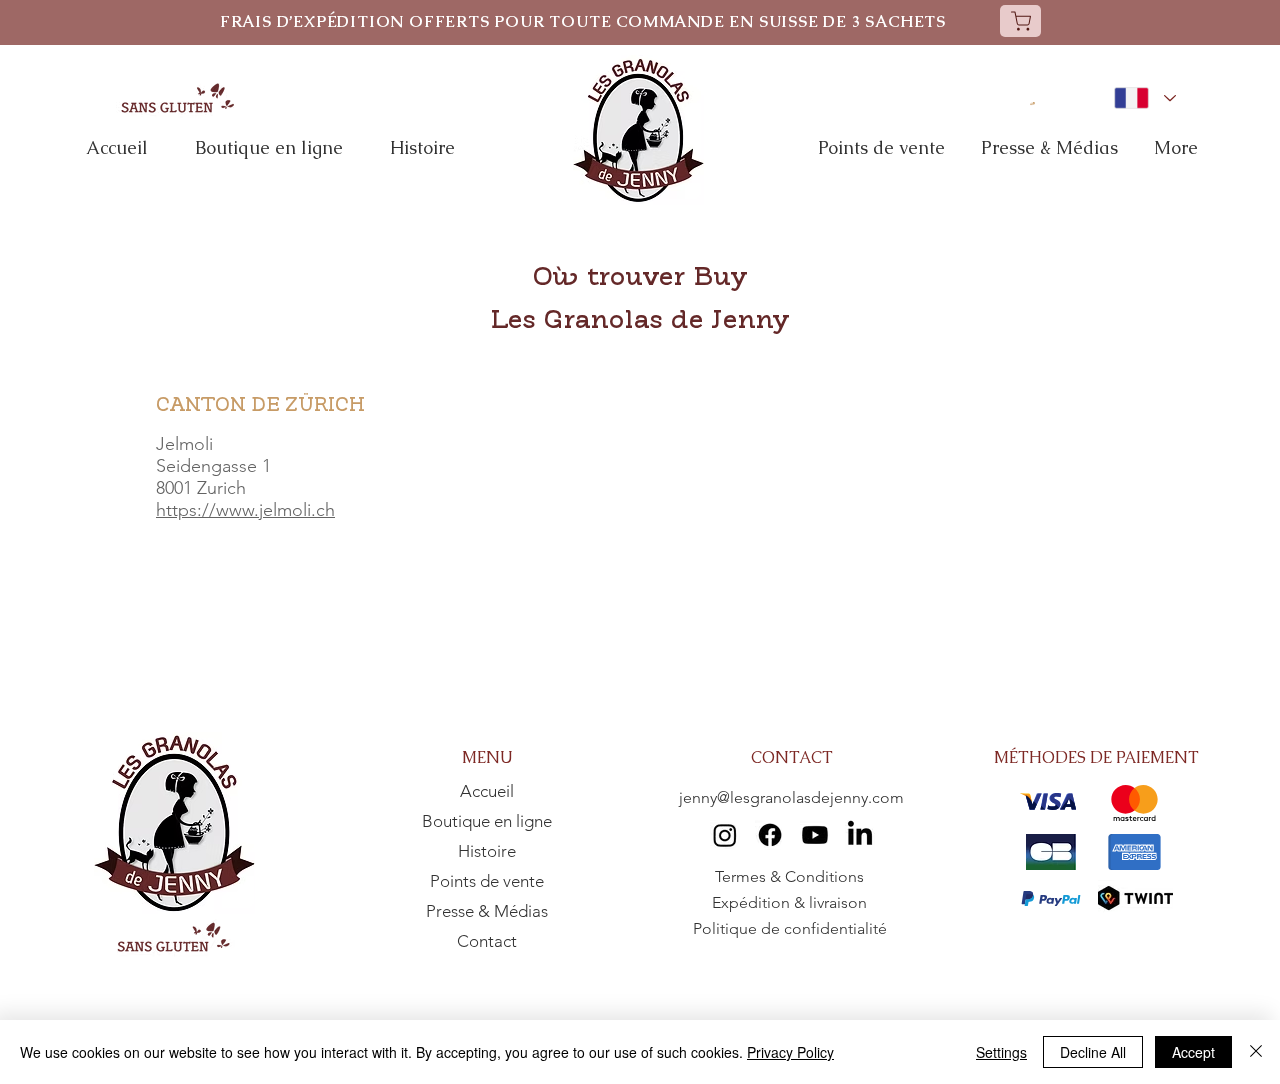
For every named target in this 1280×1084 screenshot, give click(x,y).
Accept (1193, 1052)
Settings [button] (1001, 1052)
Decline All (1093, 1052)
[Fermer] (1256, 1052)
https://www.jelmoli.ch (245, 510)
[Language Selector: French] (1145, 98)
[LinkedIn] (860, 835)
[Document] (1020, 21)
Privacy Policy (790, 1052)
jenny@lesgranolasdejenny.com (791, 797)
